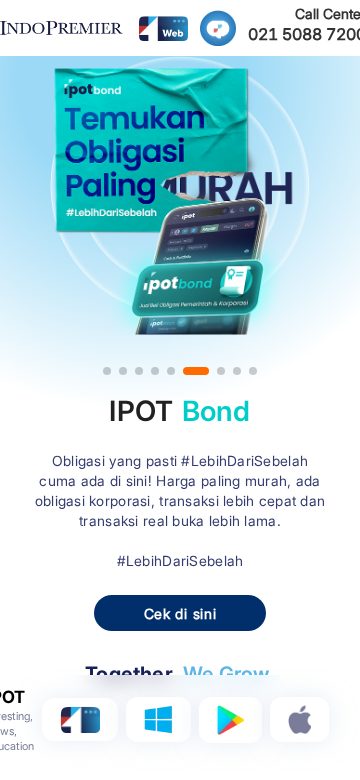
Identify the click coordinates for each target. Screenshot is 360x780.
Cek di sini (180, 613)
